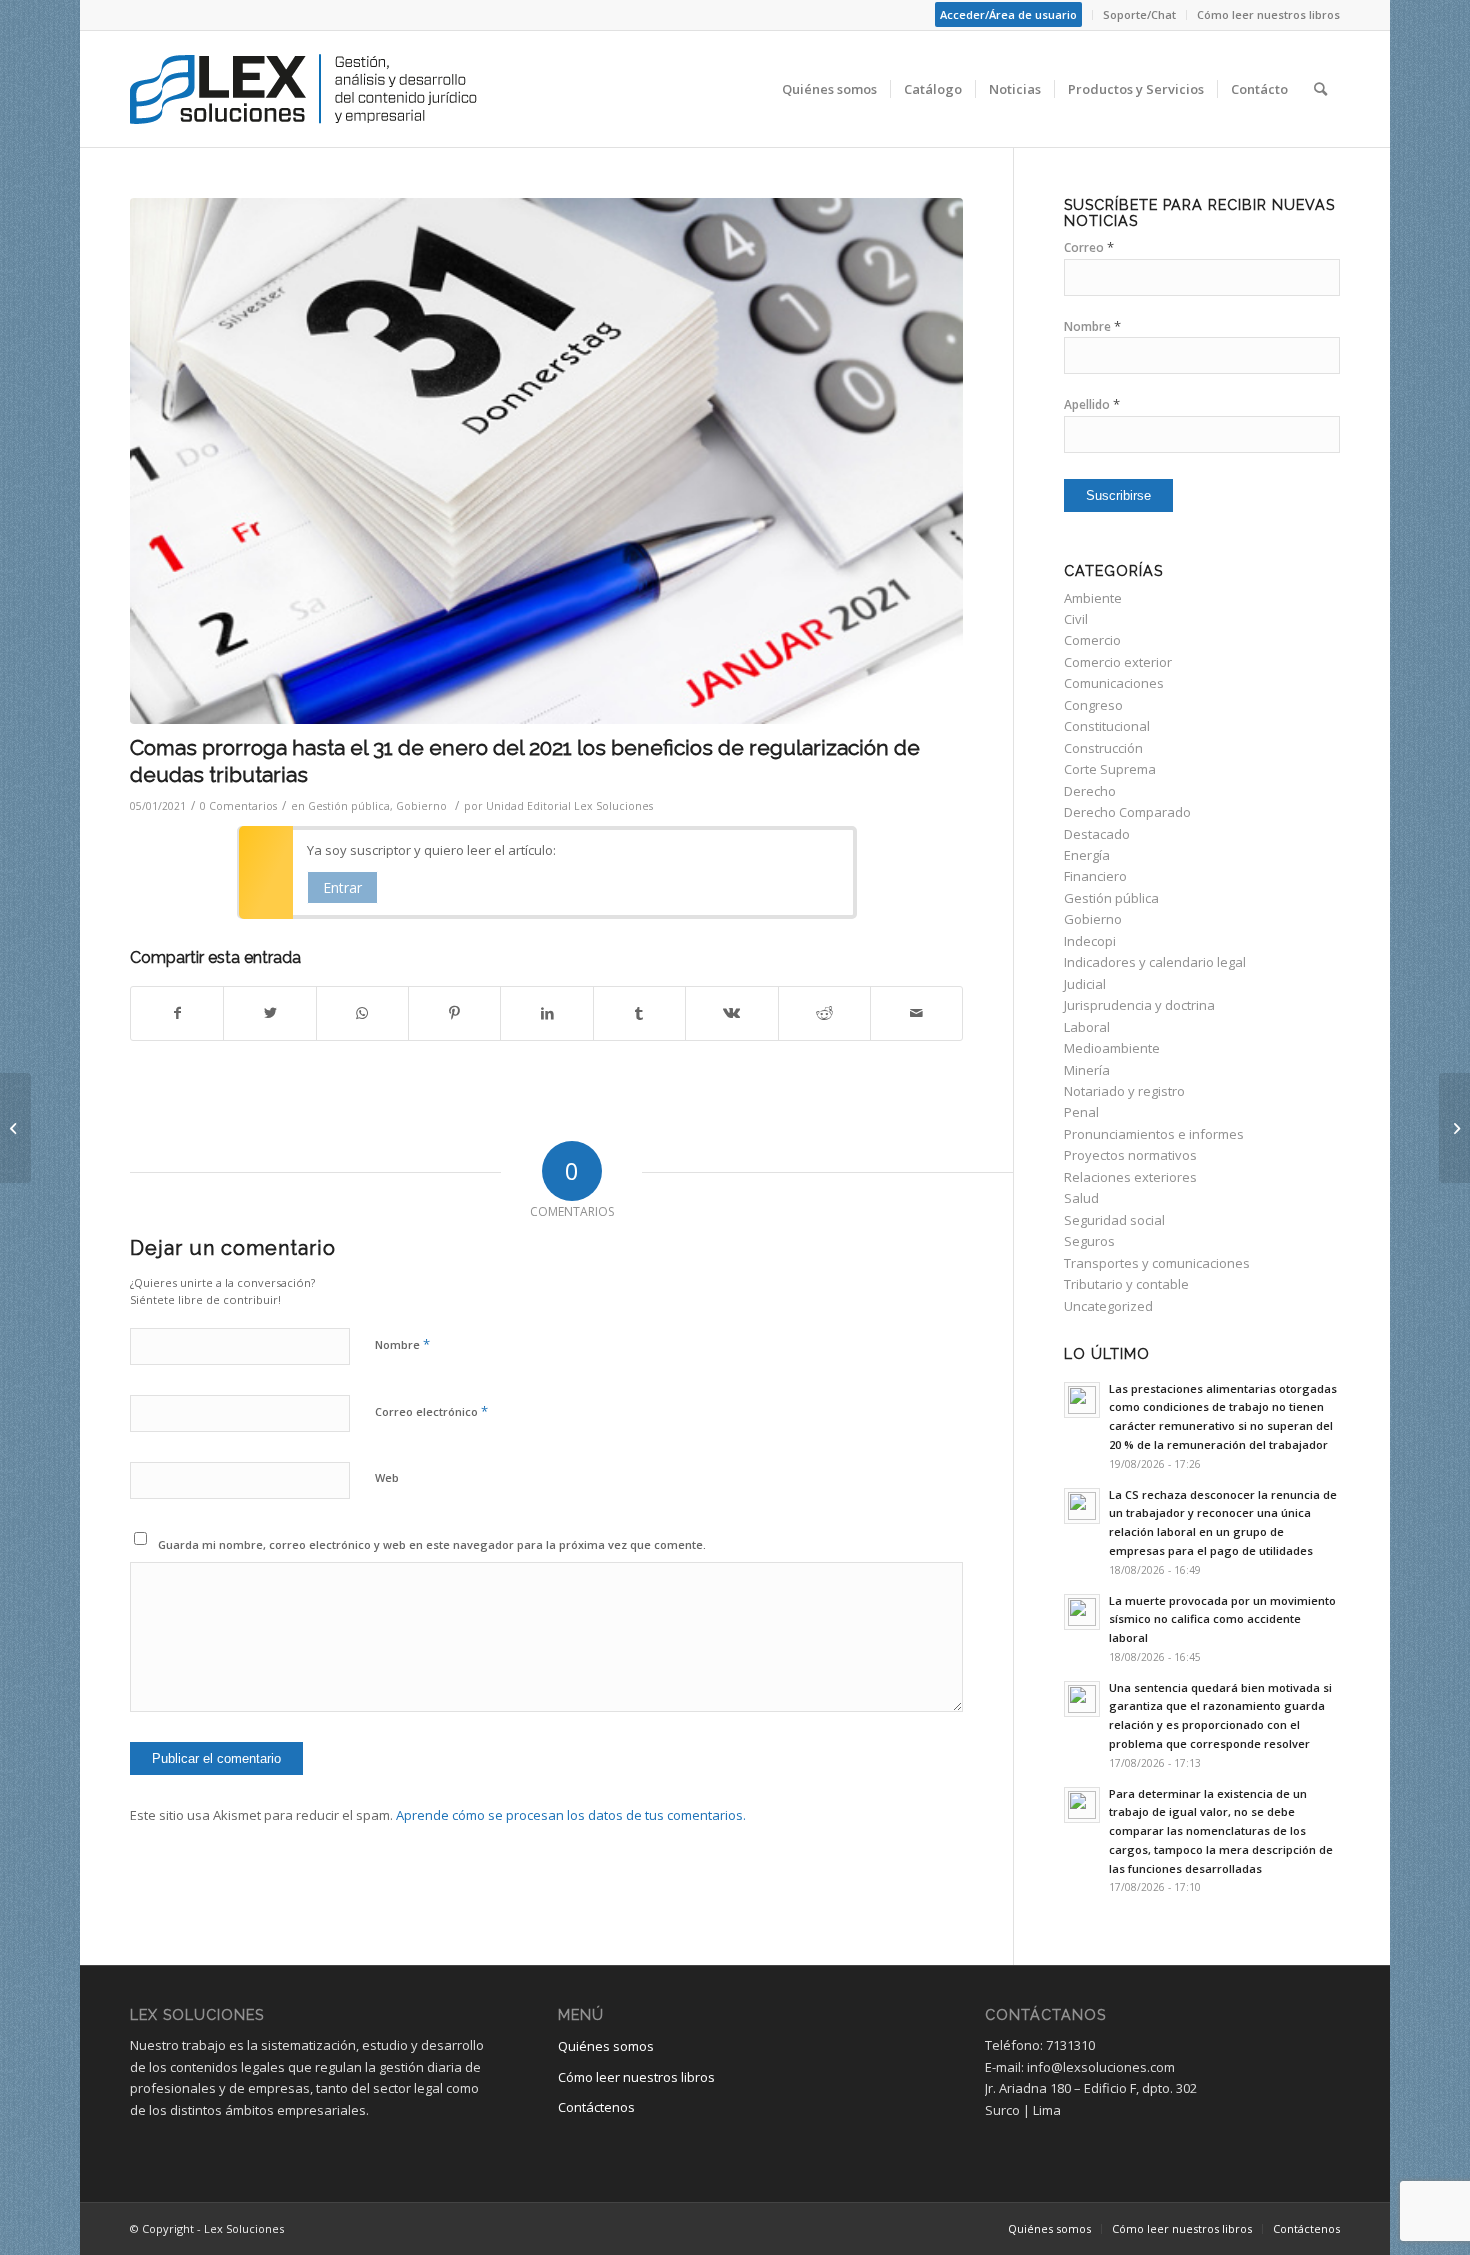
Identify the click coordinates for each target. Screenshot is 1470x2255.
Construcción (1103, 748)
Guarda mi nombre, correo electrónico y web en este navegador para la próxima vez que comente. (432, 1544)
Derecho (1090, 791)
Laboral (1087, 1027)
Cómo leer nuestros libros (1268, 14)
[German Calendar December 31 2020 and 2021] (546, 461)
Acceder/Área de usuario (1008, 14)
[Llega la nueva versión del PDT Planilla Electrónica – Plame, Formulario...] (1454, 1128)
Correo (1089, 247)
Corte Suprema (1110, 769)
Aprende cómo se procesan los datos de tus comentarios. (571, 1815)
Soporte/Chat (1139, 14)
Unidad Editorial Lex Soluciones (569, 806)
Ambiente (1093, 598)
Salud (1081, 1198)
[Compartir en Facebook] (177, 1013)
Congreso (1093, 705)
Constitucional (1107, 726)
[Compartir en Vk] (731, 1013)
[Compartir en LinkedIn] (546, 1013)
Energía (1087, 855)
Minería (1087, 1070)
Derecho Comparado (1127, 812)
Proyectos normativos (1130, 1155)
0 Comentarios (238, 806)
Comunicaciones (1114, 683)
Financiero (1095, 876)
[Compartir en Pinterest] (454, 1013)
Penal (1081, 1112)
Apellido (1092, 404)
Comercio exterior (1118, 662)
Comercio (1092, 640)
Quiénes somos (606, 2046)
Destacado (1097, 834)
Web (387, 1477)
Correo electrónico (431, 1411)
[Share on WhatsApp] (362, 1013)
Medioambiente (1112, 1048)
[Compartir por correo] (916, 1013)
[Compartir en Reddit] (824, 1013)
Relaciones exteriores (1130, 1177)
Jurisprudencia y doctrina (1139, 1005)
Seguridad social (1114, 1220)
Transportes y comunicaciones (1157, 1263)
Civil (1076, 619)
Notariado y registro (1124, 1091)
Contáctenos (596, 2107)
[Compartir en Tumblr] (639, 1013)
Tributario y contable (1126, 1284)
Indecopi (1090, 941)
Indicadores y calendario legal (1155, 962)
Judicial (1085, 984)
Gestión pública (349, 806)
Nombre (402, 1344)
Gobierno (421, 806)
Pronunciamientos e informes (1154, 1134)
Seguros (1089, 1241)
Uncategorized (1108, 1306)
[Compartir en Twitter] (269, 1013)
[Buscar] (1320, 89)
